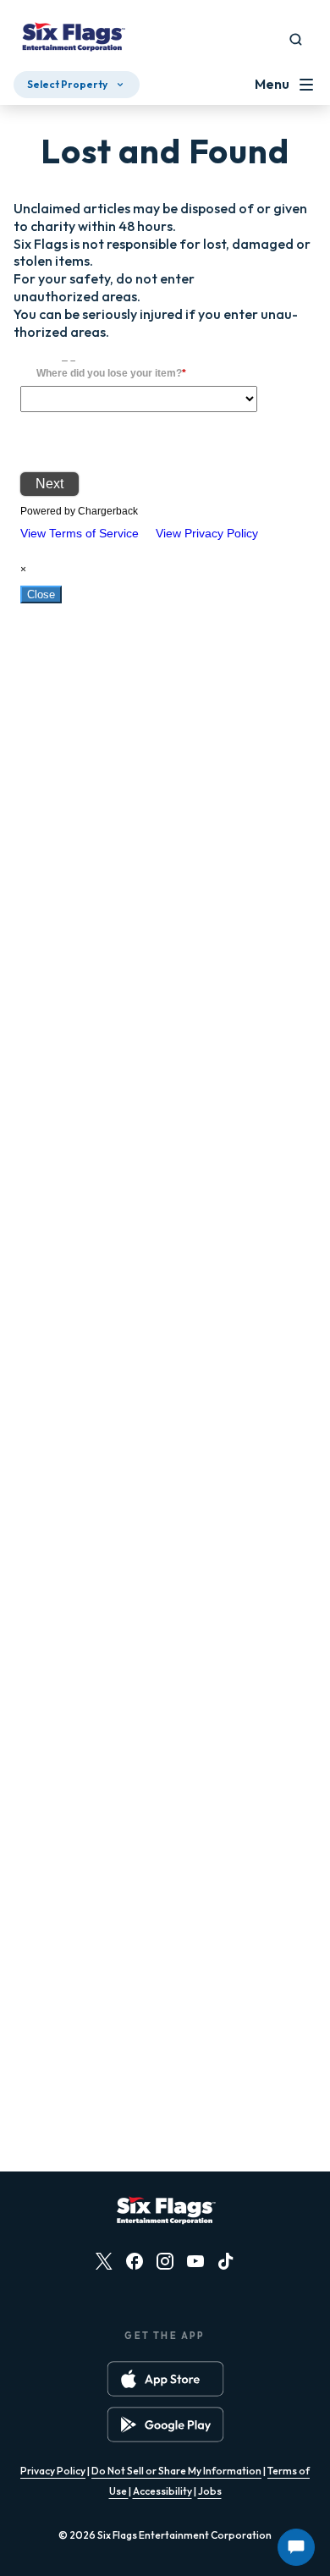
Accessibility (162, 2491)
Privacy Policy (53, 2471)
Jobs (210, 2491)
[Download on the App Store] (165, 2379)
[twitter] (104, 2261)
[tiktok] (226, 2261)
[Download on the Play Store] (165, 2425)
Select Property (67, 84)
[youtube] (195, 2261)
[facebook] (135, 2261)
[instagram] (165, 2261)
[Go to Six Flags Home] (73, 39)
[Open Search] (296, 39)
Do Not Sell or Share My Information (176, 2471)
